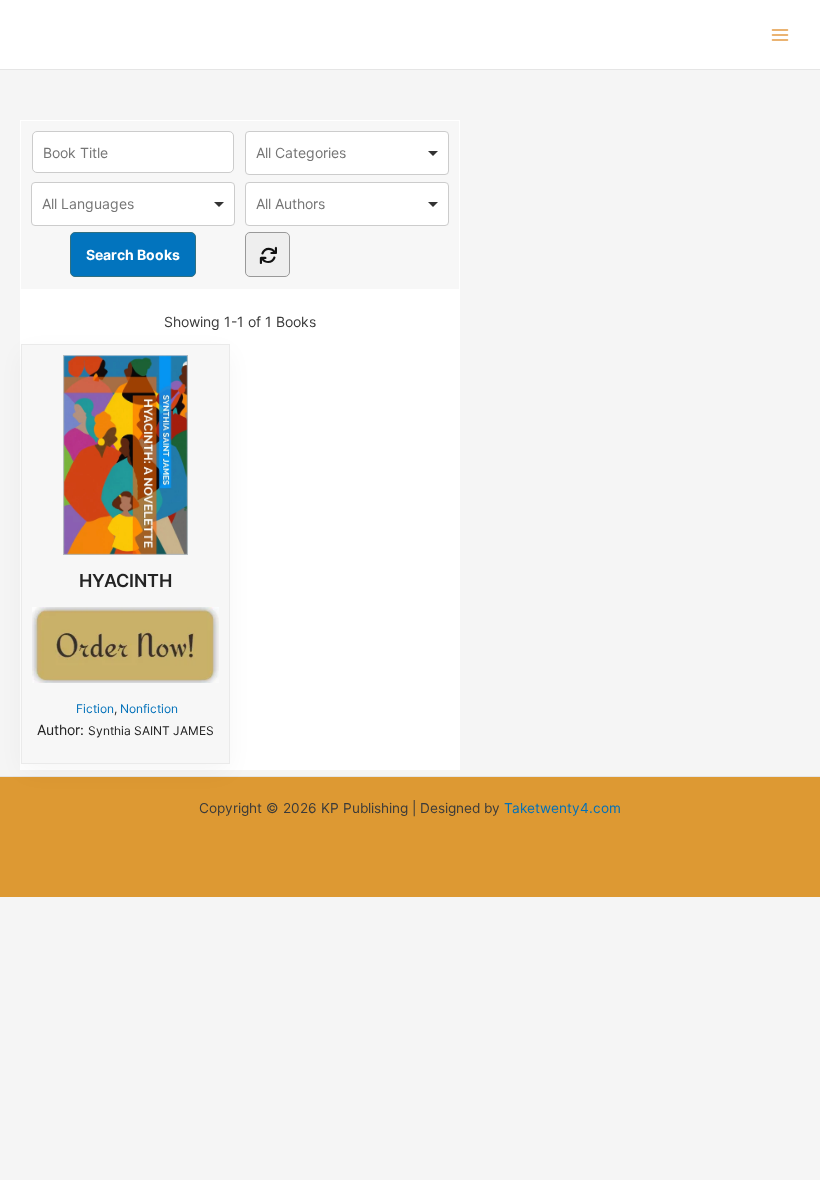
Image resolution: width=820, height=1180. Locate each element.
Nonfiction (149, 708)
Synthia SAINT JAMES (151, 730)
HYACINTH (125, 580)
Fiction (95, 708)
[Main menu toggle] (780, 34)
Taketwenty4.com (562, 808)
